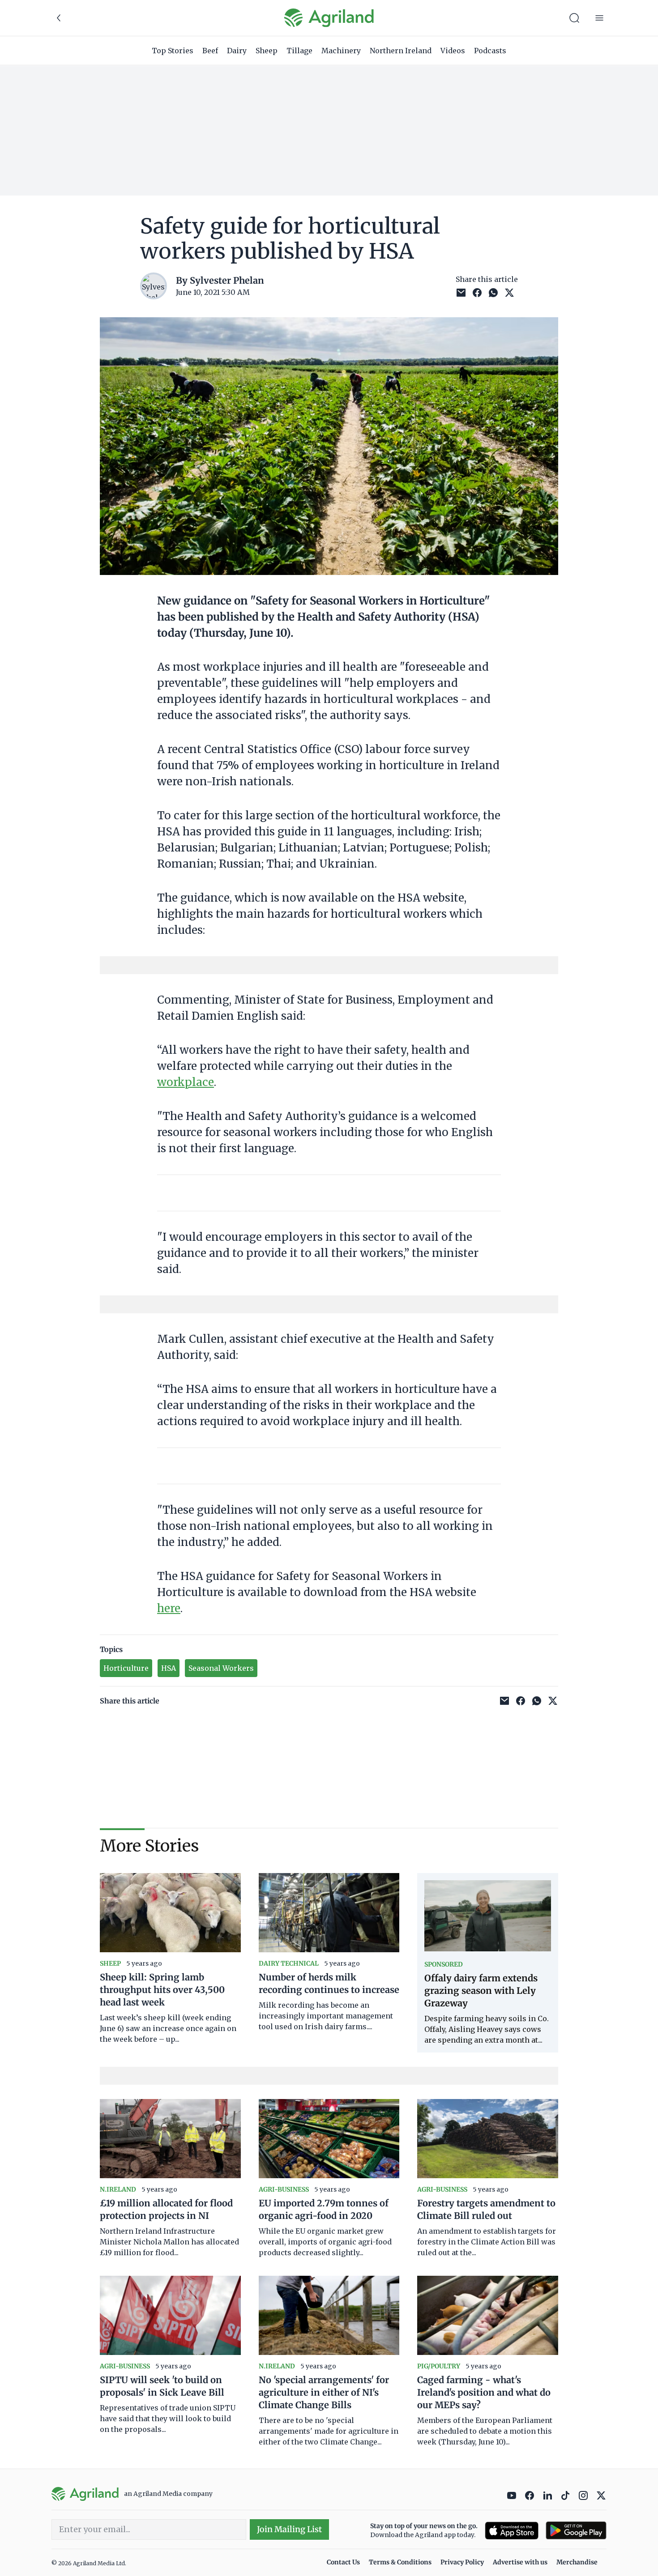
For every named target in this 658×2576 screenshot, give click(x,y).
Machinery (341, 51)
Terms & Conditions (400, 2562)
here (169, 1608)
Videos (453, 51)
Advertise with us (520, 2562)
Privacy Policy (462, 2562)
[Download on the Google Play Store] (576, 2531)
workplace (186, 1082)
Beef (210, 51)
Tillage (299, 51)
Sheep (267, 51)
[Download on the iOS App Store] (512, 2531)
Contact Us (343, 2562)
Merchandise (577, 2562)
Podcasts (490, 51)
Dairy (237, 51)
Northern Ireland (401, 51)
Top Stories (173, 51)
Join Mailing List (289, 2529)
